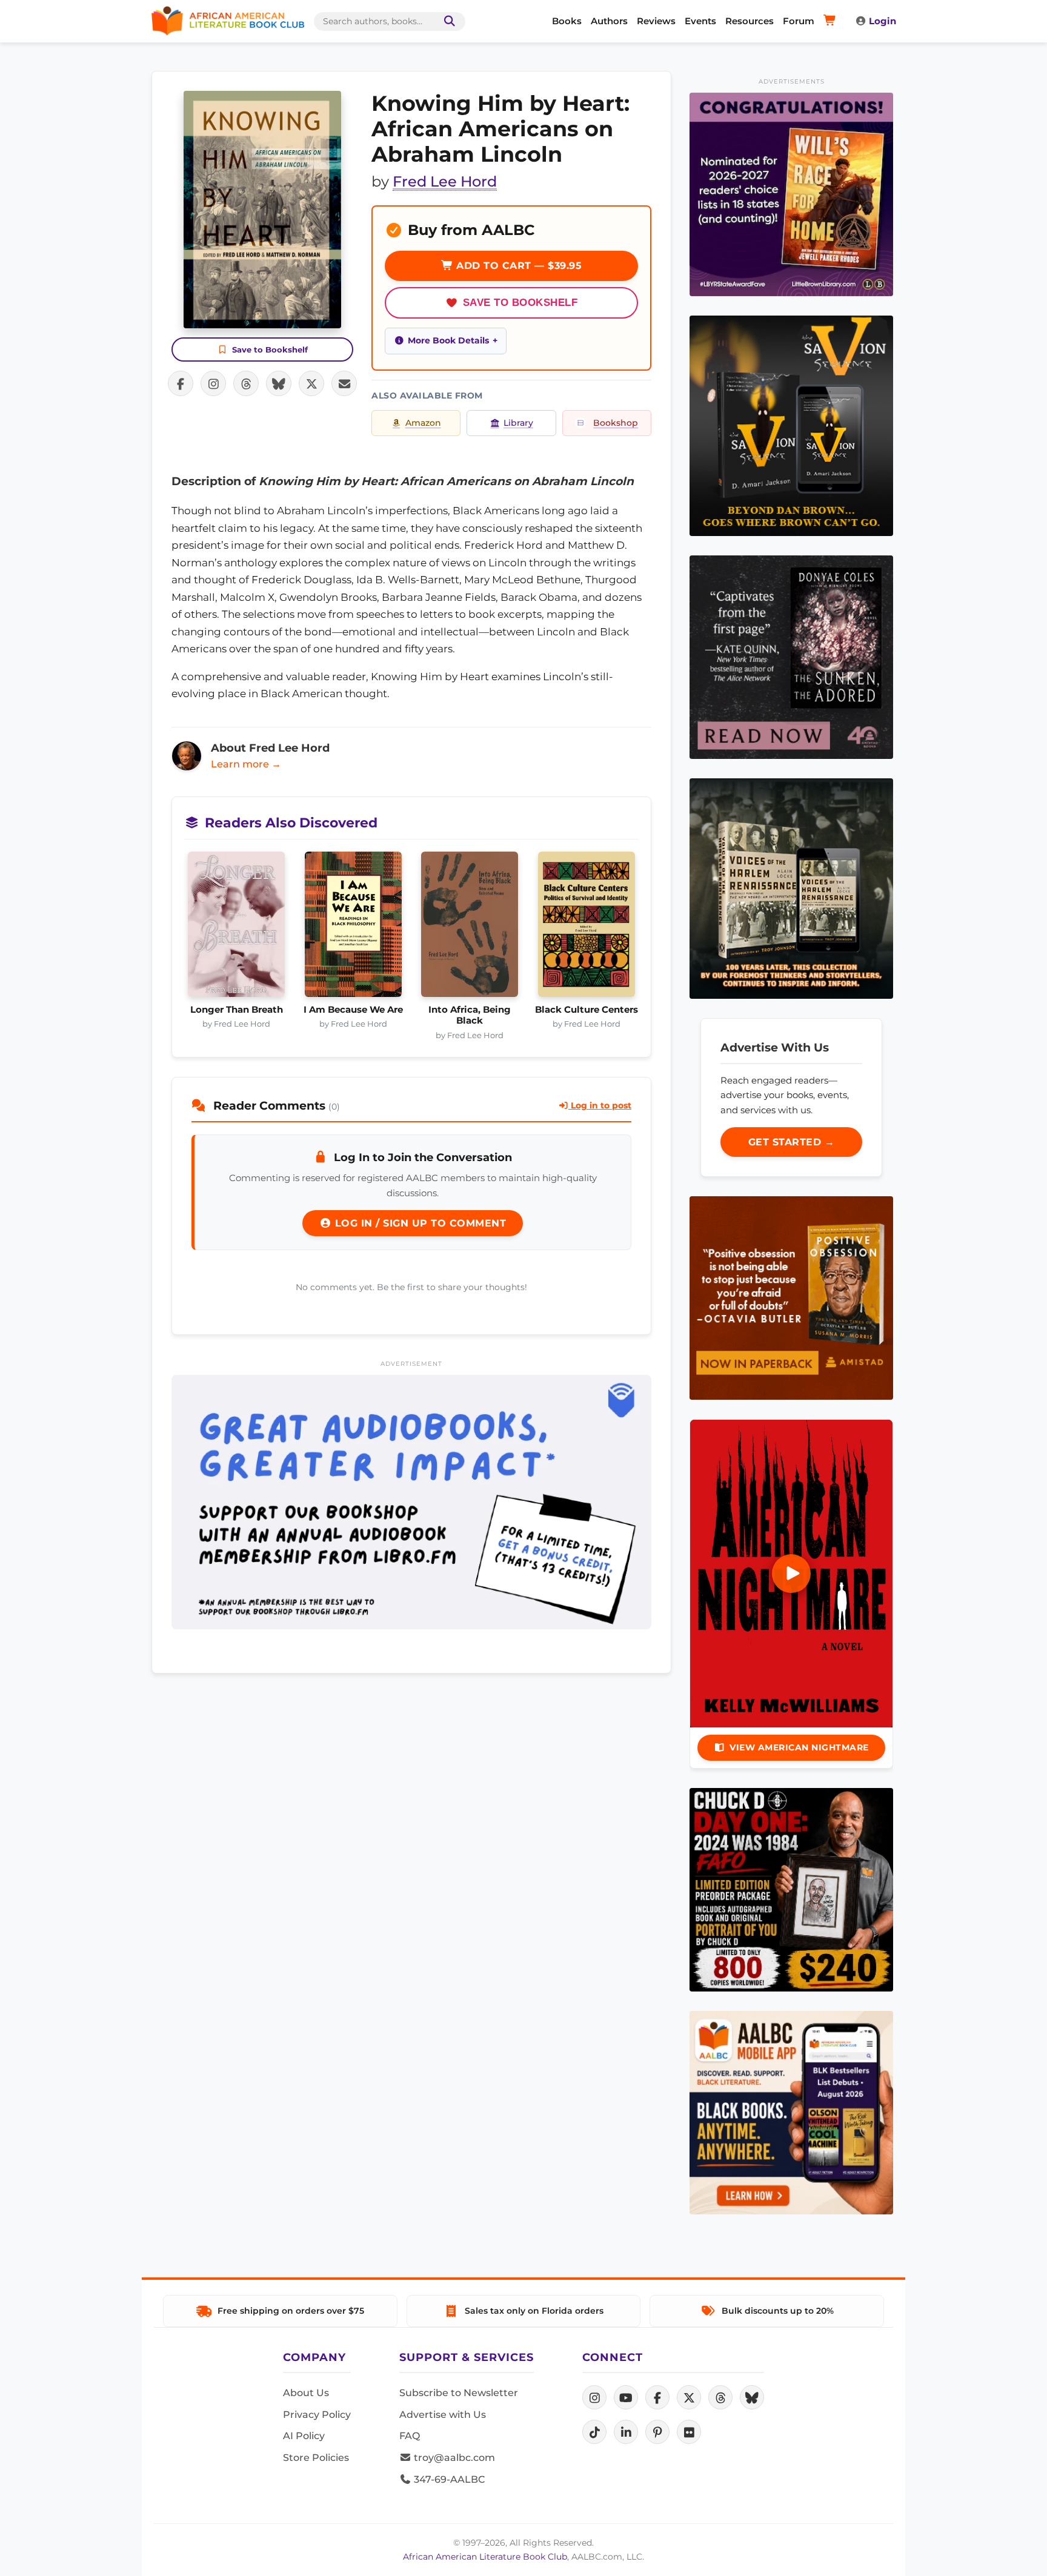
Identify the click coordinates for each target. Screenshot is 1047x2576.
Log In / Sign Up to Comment (419, 1223)
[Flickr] (689, 2432)
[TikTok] (594, 2432)
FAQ (410, 2436)
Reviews (656, 21)
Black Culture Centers (587, 1010)
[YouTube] (626, 2397)
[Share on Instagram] (213, 383)
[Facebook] (657, 2397)
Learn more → (246, 764)
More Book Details (448, 340)
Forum (799, 21)
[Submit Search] (447, 22)
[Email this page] (344, 383)
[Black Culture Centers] (587, 928)
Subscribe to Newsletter (459, 2393)
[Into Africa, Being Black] (470, 928)
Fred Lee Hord (445, 181)
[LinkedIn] (626, 2432)
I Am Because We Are (353, 1010)
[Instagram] (594, 2397)
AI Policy (304, 2436)
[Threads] (720, 2397)
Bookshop (616, 423)
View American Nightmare (799, 1747)
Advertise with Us (443, 2415)
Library (518, 423)
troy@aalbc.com (453, 2458)
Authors (609, 21)
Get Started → (792, 1142)
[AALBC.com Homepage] (228, 21)
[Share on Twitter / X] (311, 383)
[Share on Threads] (246, 383)
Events (700, 21)
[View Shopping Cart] (832, 21)
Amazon (423, 423)
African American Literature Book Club (485, 2557)
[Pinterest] (657, 2432)
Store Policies (316, 2458)
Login (882, 21)
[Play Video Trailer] (791, 1574)
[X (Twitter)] (689, 2397)
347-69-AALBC (448, 2479)
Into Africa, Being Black (470, 1015)
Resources (750, 21)
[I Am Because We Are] (354, 928)
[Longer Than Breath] (237, 928)
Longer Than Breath (237, 1010)
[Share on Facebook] (181, 383)
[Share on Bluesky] (279, 383)
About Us (306, 2393)
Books (567, 21)
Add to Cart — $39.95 (518, 266)
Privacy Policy (317, 2415)
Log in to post (600, 1105)
